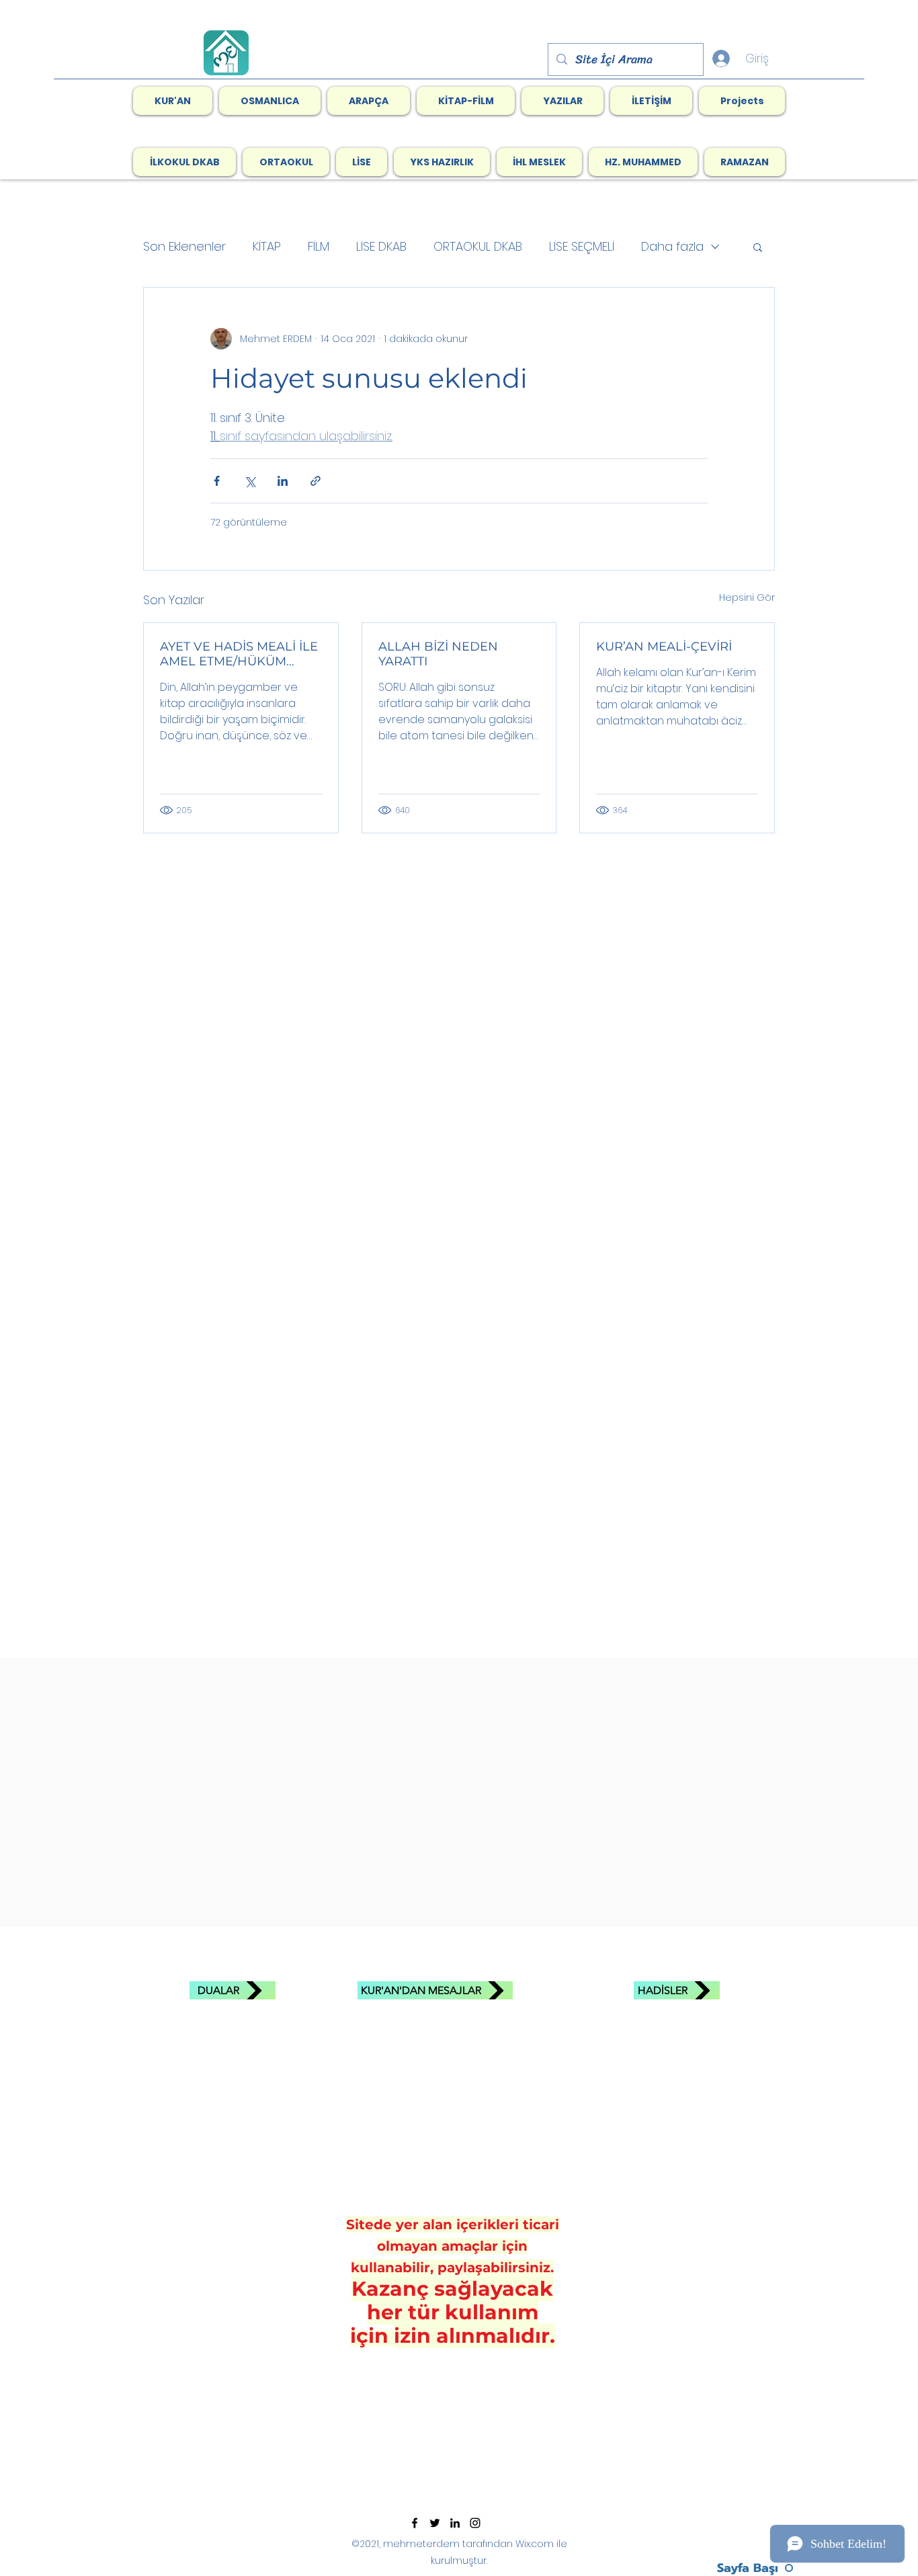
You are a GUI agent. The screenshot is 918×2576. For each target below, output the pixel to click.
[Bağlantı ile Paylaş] (316, 481)
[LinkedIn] (455, 2523)
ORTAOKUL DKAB (478, 246)
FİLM (319, 246)
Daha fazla (672, 246)
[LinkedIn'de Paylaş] (283, 481)
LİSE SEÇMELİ (582, 246)
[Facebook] (415, 2523)
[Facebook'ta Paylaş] (217, 481)
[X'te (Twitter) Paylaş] (250, 481)
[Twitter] (435, 2523)
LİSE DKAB (381, 246)
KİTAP (267, 246)
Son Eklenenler (184, 246)
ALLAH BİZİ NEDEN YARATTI (438, 654)
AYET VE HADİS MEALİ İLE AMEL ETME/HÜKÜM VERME (239, 654)
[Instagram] (475, 2523)
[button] (466, 101)
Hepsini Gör (747, 597)
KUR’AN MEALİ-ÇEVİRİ (664, 647)
